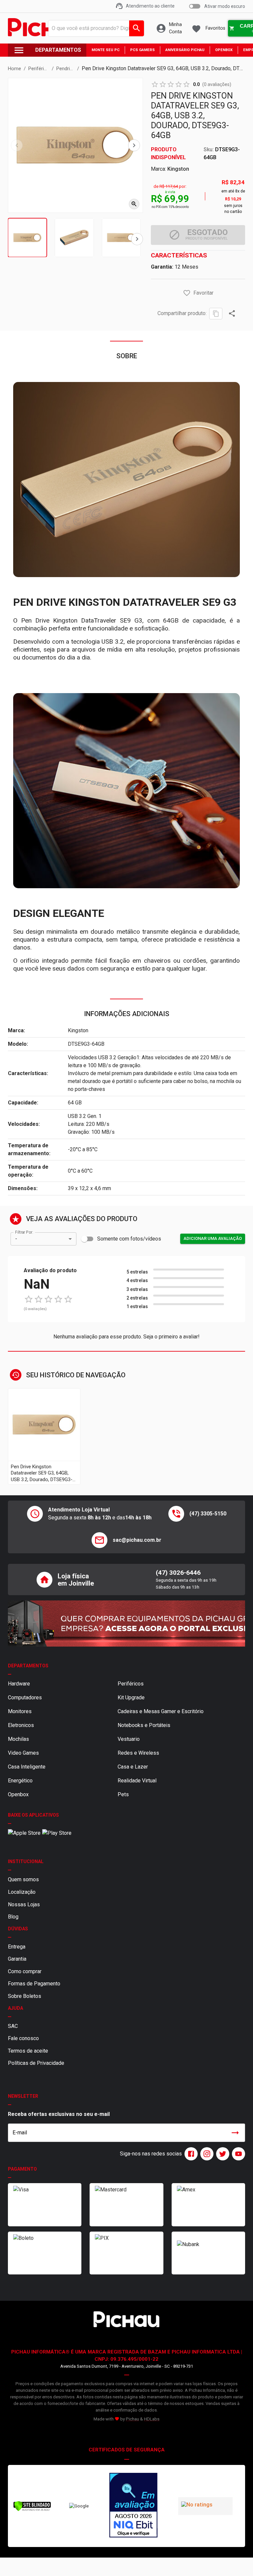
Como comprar (25, 1971)
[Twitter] (221, 2154)
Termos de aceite (28, 2051)
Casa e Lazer (133, 1767)
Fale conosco (23, 2038)
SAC (13, 2026)
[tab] (27, 238)
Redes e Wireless (138, 1753)
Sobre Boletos (25, 1996)
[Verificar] (32, 2510)
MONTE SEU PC (106, 50)
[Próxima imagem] (134, 145)
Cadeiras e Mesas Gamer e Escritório (161, 1711)
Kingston (178, 169)
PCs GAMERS (142, 50)
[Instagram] (206, 2154)
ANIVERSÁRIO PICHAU (185, 50)
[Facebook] (190, 2154)
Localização (22, 1892)
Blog (13, 1917)
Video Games (23, 1753)
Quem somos (23, 1879)
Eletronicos (21, 1725)
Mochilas (18, 1739)
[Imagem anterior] (17, 145)
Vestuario (129, 1739)
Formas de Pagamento (34, 1984)
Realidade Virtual (137, 1781)
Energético (20, 1781)
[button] (187, 293)
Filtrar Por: (24, 1232)
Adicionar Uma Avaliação (213, 1238)
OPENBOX (224, 50)
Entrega (17, 1947)
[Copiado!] (216, 314)
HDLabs (152, 2419)
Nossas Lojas (24, 1904)
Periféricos (131, 1684)
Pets (123, 1794)
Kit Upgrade (131, 1698)
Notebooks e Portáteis (144, 1725)
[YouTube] (237, 2154)
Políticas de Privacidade (36, 2063)
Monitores (20, 1711)
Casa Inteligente (27, 1767)
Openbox (18, 1794)
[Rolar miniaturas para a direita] (137, 239)
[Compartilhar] (232, 313)
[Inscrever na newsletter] (235, 2133)
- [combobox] (16, 1239)
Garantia (17, 1959)
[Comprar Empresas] (126, 1624)
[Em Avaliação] (133, 2506)
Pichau (132, 2419)
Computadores (25, 1698)
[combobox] (95, 28)
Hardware (19, 1684)
